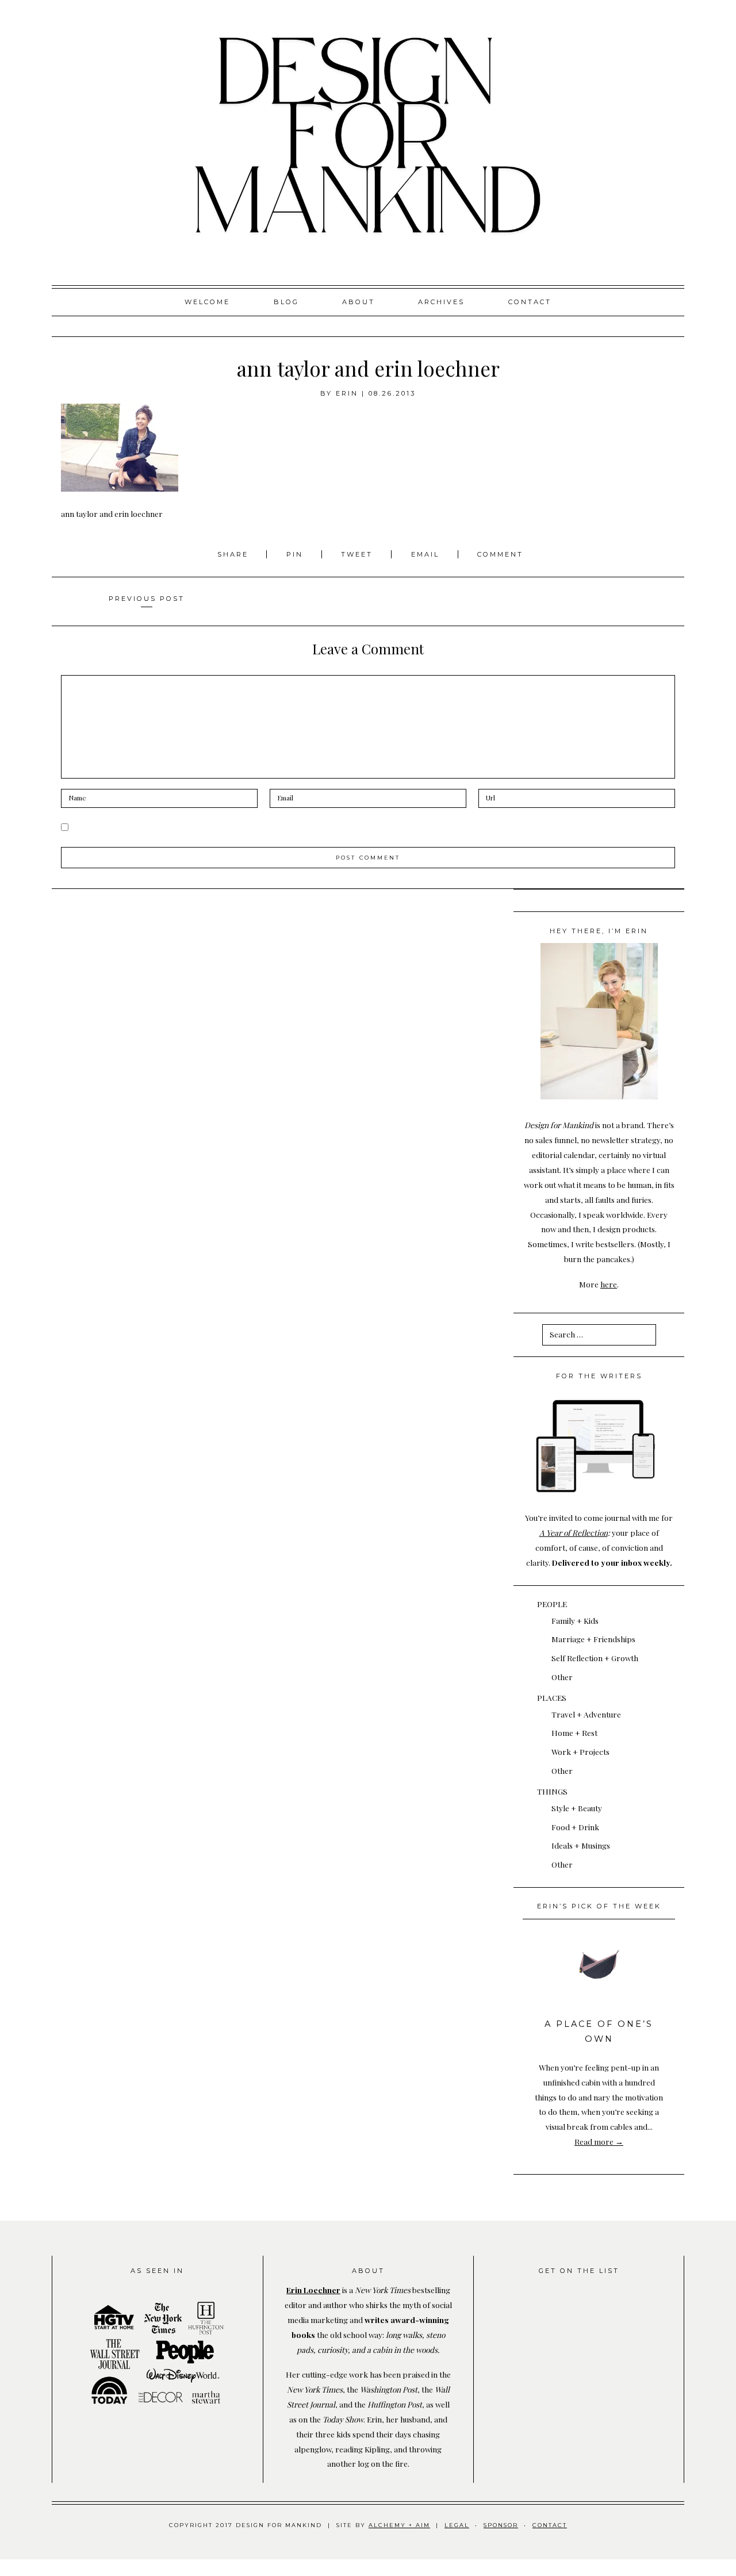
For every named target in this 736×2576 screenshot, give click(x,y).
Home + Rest (574, 1732)
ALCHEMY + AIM (399, 2525)
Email (425, 554)
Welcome (207, 302)
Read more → (599, 2141)
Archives (441, 302)
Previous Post (147, 599)
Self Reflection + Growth (595, 1658)
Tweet (359, 554)
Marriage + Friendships (593, 1639)
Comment (500, 554)
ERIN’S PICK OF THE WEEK (599, 1906)
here (609, 1284)
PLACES (552, 1697)
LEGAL (457, 2525)
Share (235, 554)
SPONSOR (501, 2525)
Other (562, 1677)
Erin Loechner (313, 2290)
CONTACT (550, 2525)
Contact (530, 302)
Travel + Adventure (586, 1714)
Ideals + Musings (581, 1845)
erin (347, 393)
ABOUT (359, 302)
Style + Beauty (577, 1808)
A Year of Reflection (574, 1532)
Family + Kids (575, 1620)
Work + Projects (580, 1751)
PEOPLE (552, 1604)
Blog (286, 302)
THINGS (552, 1791)
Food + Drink (575, 1827)
